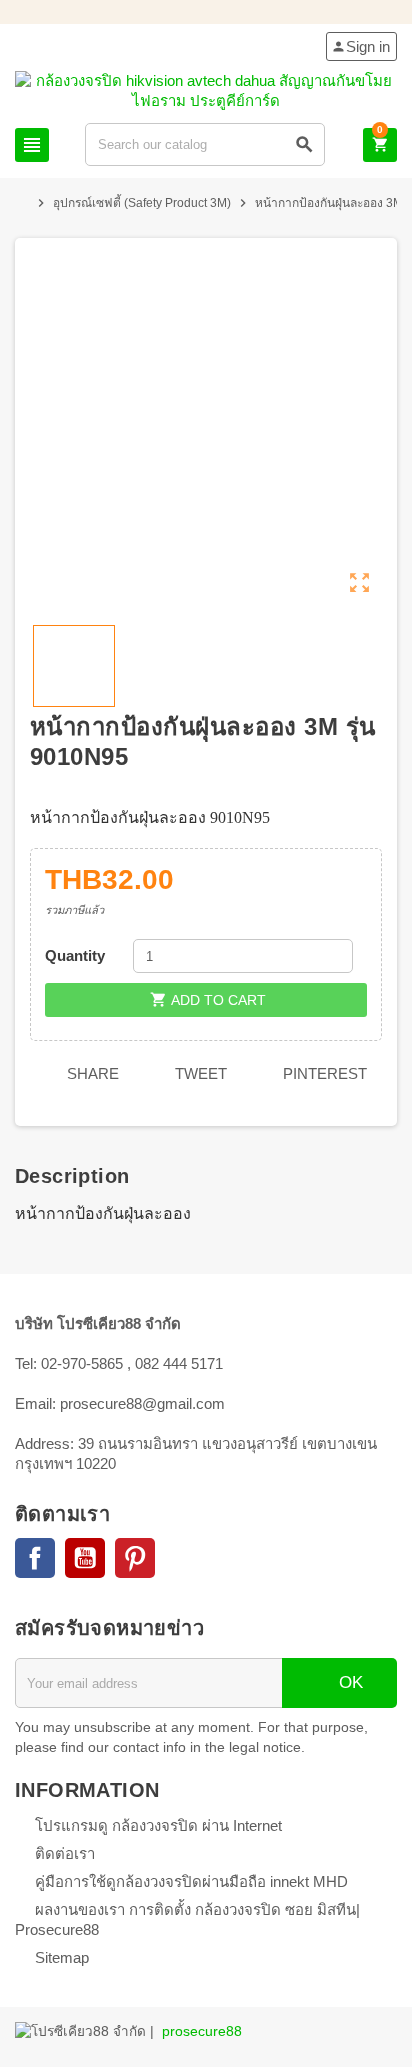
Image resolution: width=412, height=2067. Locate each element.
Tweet (199, 1073)
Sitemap (62, 1957)
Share (91, 1073)
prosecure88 (202, 2031)
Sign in (360, 46)
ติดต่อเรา (65, 1853)
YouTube (85, 1558)
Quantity (75, 955)
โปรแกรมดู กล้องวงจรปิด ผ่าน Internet (158, 1825)
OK (348, 1682)
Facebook (35, 1558)
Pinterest (323, 1073)
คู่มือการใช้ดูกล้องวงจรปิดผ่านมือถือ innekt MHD (191, 1881)
